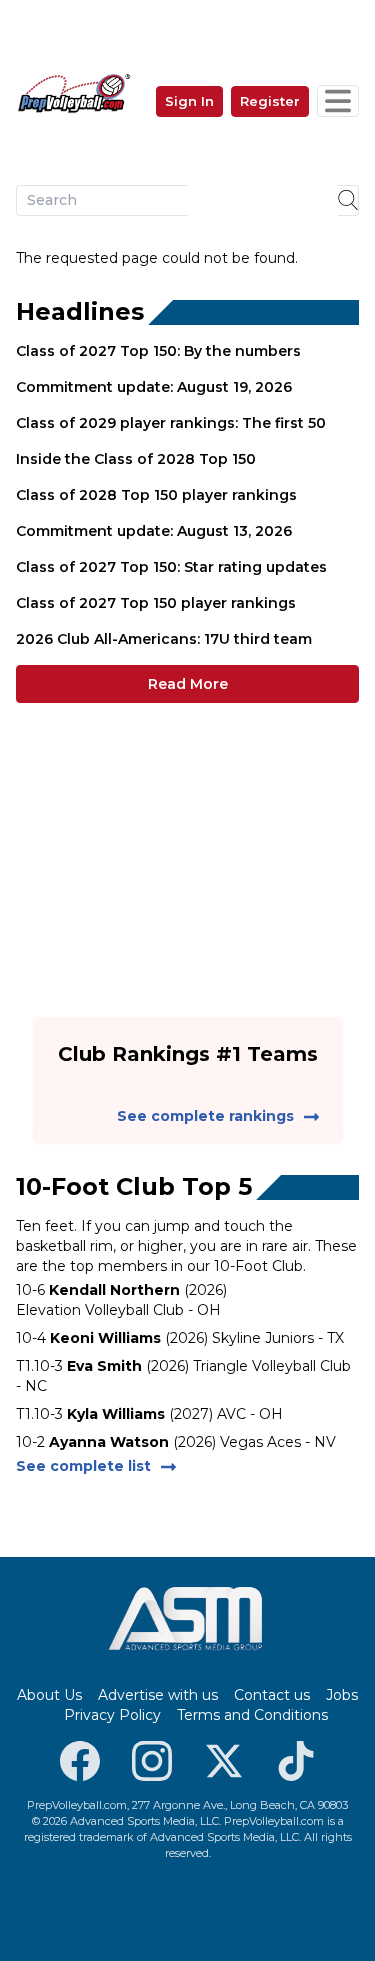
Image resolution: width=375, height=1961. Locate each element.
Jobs (342, 1695)
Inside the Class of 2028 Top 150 (136, 459)
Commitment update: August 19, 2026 (154, 387)
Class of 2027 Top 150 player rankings (156, 603)
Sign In (189, 101)
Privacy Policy (112, 1715)
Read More (188, 684)
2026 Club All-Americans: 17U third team (164, 639)
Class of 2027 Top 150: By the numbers (158, 351)
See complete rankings (205, 1116)
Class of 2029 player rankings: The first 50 (171, 423)
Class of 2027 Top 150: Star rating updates (171, 567)
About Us (49, 1695)
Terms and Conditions (252, 1715)
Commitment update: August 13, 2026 (154, 531)
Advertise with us (158, 1695)
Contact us (272, 1695)
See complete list (83, 1466)
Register (270, 101)
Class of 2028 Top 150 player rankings (156, 495)
